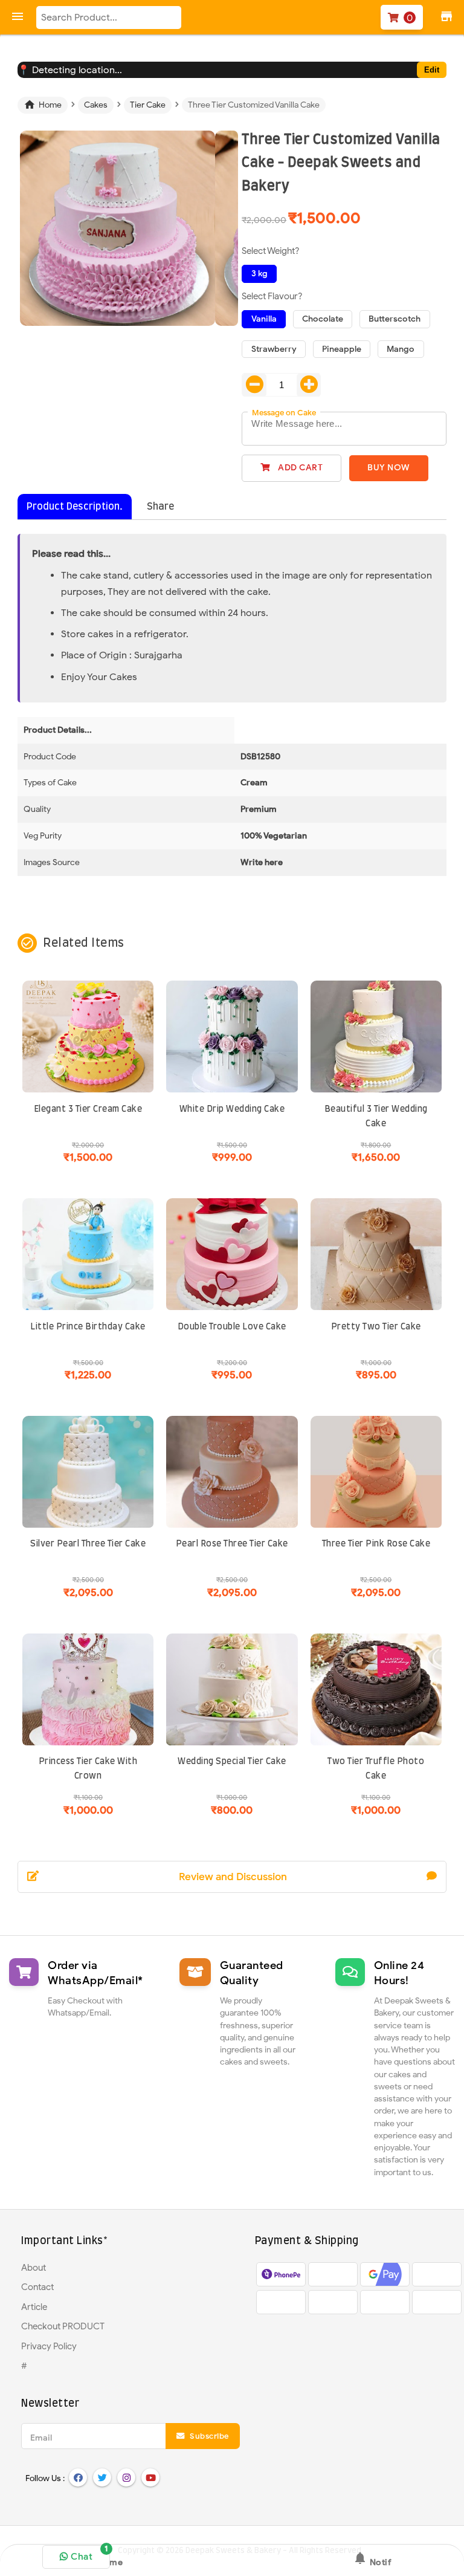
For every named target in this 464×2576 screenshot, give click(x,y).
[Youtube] (150, 2477)
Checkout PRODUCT (63, 2326)
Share (160, 507)
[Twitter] (102, 2477)
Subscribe (208, 2436)
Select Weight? (271, 251)
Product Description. (75, 507)
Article (34, 2307)
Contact (37, 2287)
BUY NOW (389, 468)
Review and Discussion (233, 1877)
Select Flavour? (272, 296)
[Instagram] (126, 2477)
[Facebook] (78, 2477)
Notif (372, 2559)
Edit (432, 70)
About (34, 2268)
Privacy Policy (49, 2346)
